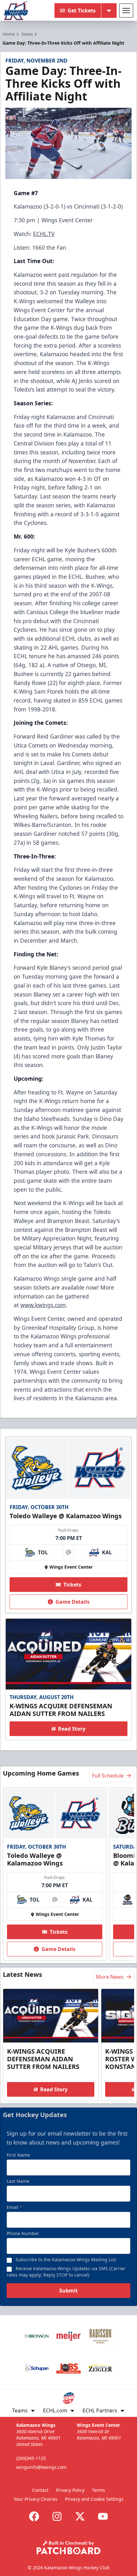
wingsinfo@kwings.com (41, 2467)
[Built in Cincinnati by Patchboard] (68, 2547)
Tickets (72, 1585)
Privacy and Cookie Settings (94, 2499)
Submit (68, 2291)
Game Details (72, 1602)
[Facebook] (34, 2516)
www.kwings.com (43, 1305)
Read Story (72, 1729)
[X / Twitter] (80, 2516)
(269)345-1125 (31, 2458)
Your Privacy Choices (36, 2499)
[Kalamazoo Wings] (16, 11)
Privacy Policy (70, 2490)
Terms (99, 2490)
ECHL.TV (44, 234)
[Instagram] (57, 2516)
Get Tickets (82, 11)
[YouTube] (103, 2516)
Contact (40, 2490)
